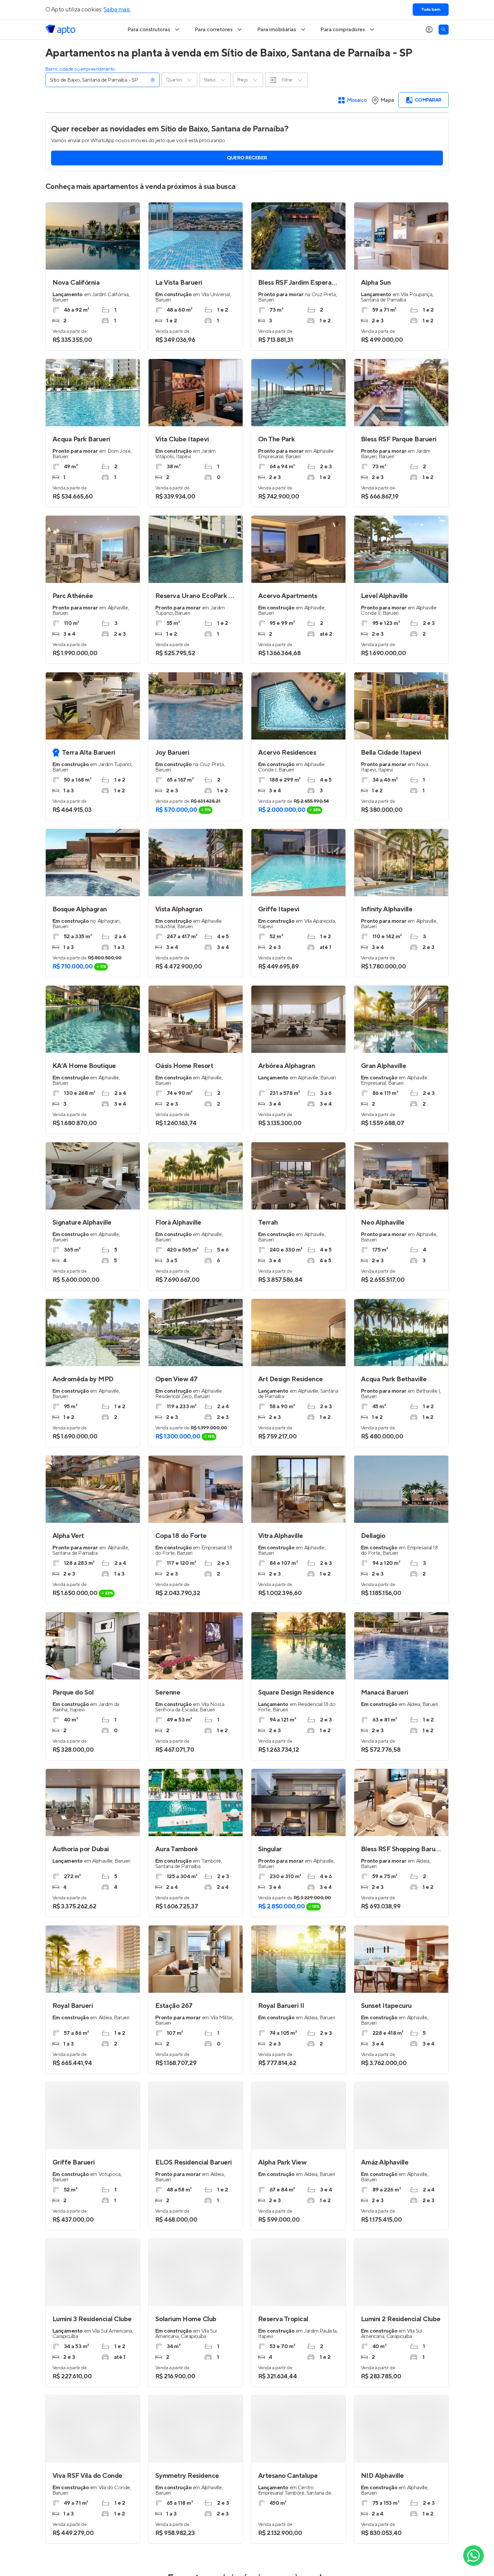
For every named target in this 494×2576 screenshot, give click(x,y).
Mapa (387, 100)
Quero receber (247, 158)
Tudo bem (431, 10)
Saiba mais (117, 10)
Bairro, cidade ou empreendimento (80, 69)
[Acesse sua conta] (429, 30)
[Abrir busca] (444, 30)
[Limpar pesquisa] (153, 80)
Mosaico (357, 100)
